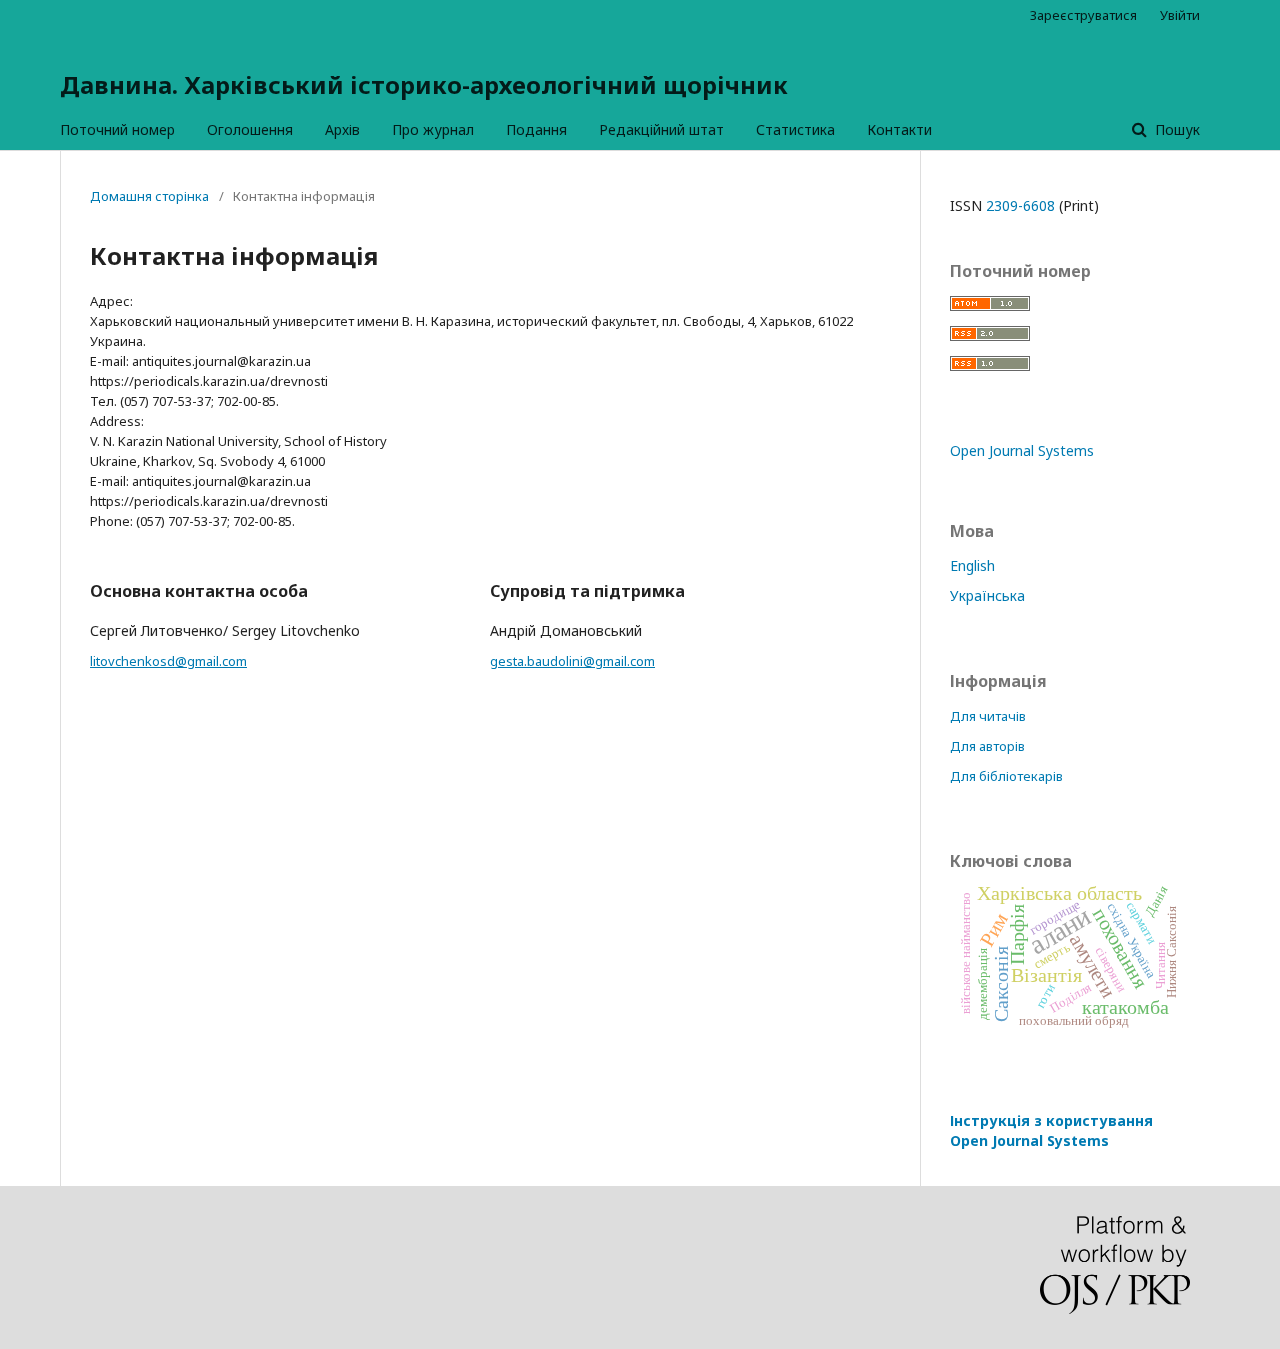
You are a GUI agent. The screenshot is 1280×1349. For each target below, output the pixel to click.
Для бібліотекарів (1006, 776)
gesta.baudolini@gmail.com (572, 661)
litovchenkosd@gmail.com (168, 661)
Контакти (899, 129)
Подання (536, 129)
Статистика (795, 129)
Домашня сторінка (149, 196)
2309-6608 (1020, 205)
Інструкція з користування (1051, 1130)
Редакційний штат (661, 129)
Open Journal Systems (1022, 450)
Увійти (1180, 15)
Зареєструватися (1083, 15)
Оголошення (250, 129)
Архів (342, 129)
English (972, 565)
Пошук (1175, 129)
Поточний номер (117, 129)
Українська (987, 595)
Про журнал (433, 129)
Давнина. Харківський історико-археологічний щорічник (424, 84)
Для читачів (988, 716)
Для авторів (987, 746)
